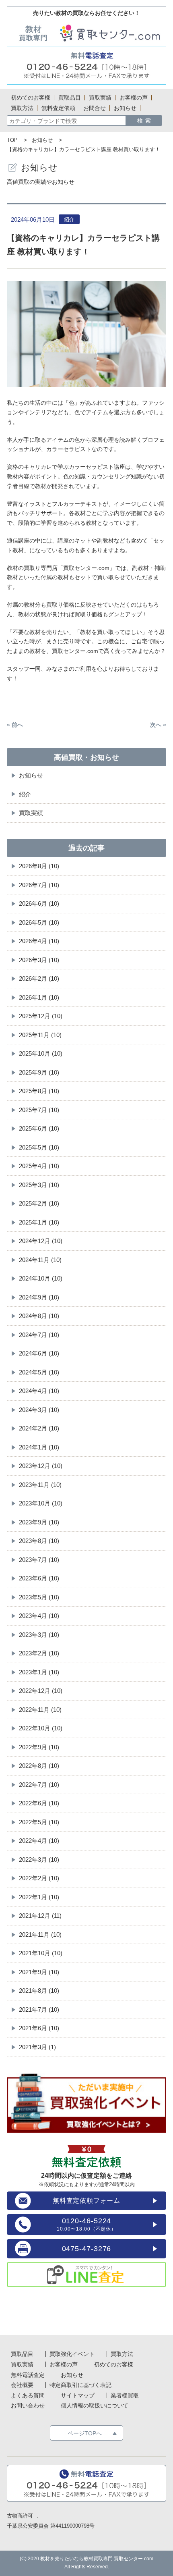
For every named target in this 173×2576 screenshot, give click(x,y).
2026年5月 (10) (39, 922)
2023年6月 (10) (39, 1578)
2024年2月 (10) (39, 1428)
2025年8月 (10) (39, 1091)
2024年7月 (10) (39, 1335)
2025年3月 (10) (39, 1185)
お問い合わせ (28, 2406)
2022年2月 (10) (39, 1878)
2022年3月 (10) (39, 1860)
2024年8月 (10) (39, 1316)
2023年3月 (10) (39, 1635)
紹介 (25, 794)
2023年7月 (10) (39, 1560)
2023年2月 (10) (39, 1653)
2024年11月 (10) (40, 1260)
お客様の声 (64, 2364)
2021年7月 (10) (39, 2009)
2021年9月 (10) (39, 1972)
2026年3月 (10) (39, 960)
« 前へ (15, 725)
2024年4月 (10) (39, 1391)
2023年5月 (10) (39, 1597)
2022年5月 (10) (39, 1822)
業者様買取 (125, 2395)
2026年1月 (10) (39, 997)
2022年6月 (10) (39, 1803)
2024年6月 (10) (39, 1353)
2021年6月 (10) (39, 2028)
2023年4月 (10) (39, 1616)
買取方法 (122, 2354)
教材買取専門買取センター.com (86, 33)
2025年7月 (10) (39, 1110)
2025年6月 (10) (39, 1128)
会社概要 (22, 2385)
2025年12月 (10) (41, 1016)
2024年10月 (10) (41, 1278)
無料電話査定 (86, 65)
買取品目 (22, 2354)
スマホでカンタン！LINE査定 (86, 2275)
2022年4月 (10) (39, 1841)
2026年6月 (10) (39, 903)
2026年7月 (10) (39, 885)
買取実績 (31, 813)
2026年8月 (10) (39, 866)
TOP (12, 140)
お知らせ (42, 140)
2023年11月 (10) (40, 1485)
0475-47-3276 (87, 2249)
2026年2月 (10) (39, 978)
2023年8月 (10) (39, 1541)
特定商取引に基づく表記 (80, 2385)
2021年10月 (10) (41, 1953)
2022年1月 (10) (39, 1897)
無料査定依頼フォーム (86, 2201)
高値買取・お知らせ (86, 757)
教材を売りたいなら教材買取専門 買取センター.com (97, 2559)
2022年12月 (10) (41, 1691)
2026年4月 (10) (39, 941)
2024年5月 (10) (39, 1372)
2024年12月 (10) (41, 1241)
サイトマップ (78, 2395)
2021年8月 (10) (39, 1991)
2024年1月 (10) (39, 1447)
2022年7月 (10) (39, 1785)
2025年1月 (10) (39, 1222)
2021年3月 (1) (37, 2047)
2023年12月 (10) (41, 1466)
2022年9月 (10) (39, 1747)
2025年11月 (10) (40, 1035)
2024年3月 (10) (39, 1410)
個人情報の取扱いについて (95, 2406)
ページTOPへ (85, 2433)
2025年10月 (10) (41, 1053)
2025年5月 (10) (39, 1147)
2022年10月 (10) (41, 1728)
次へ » (158, 725)
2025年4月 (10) (39, 1166)
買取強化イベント (72, 2354)
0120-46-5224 (86, 2224)
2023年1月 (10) (39, 1672)
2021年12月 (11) (40, 1916)
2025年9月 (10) (39, 1072)
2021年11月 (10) (40, 1935)
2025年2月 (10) (39, 1203)
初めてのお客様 (113, 2364)
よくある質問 (28, 2395)
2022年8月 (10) (39, 1766)
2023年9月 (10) (39, 1522)
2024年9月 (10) (39, 1297)
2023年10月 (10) (41, 1503)
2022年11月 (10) (40, 1710)
